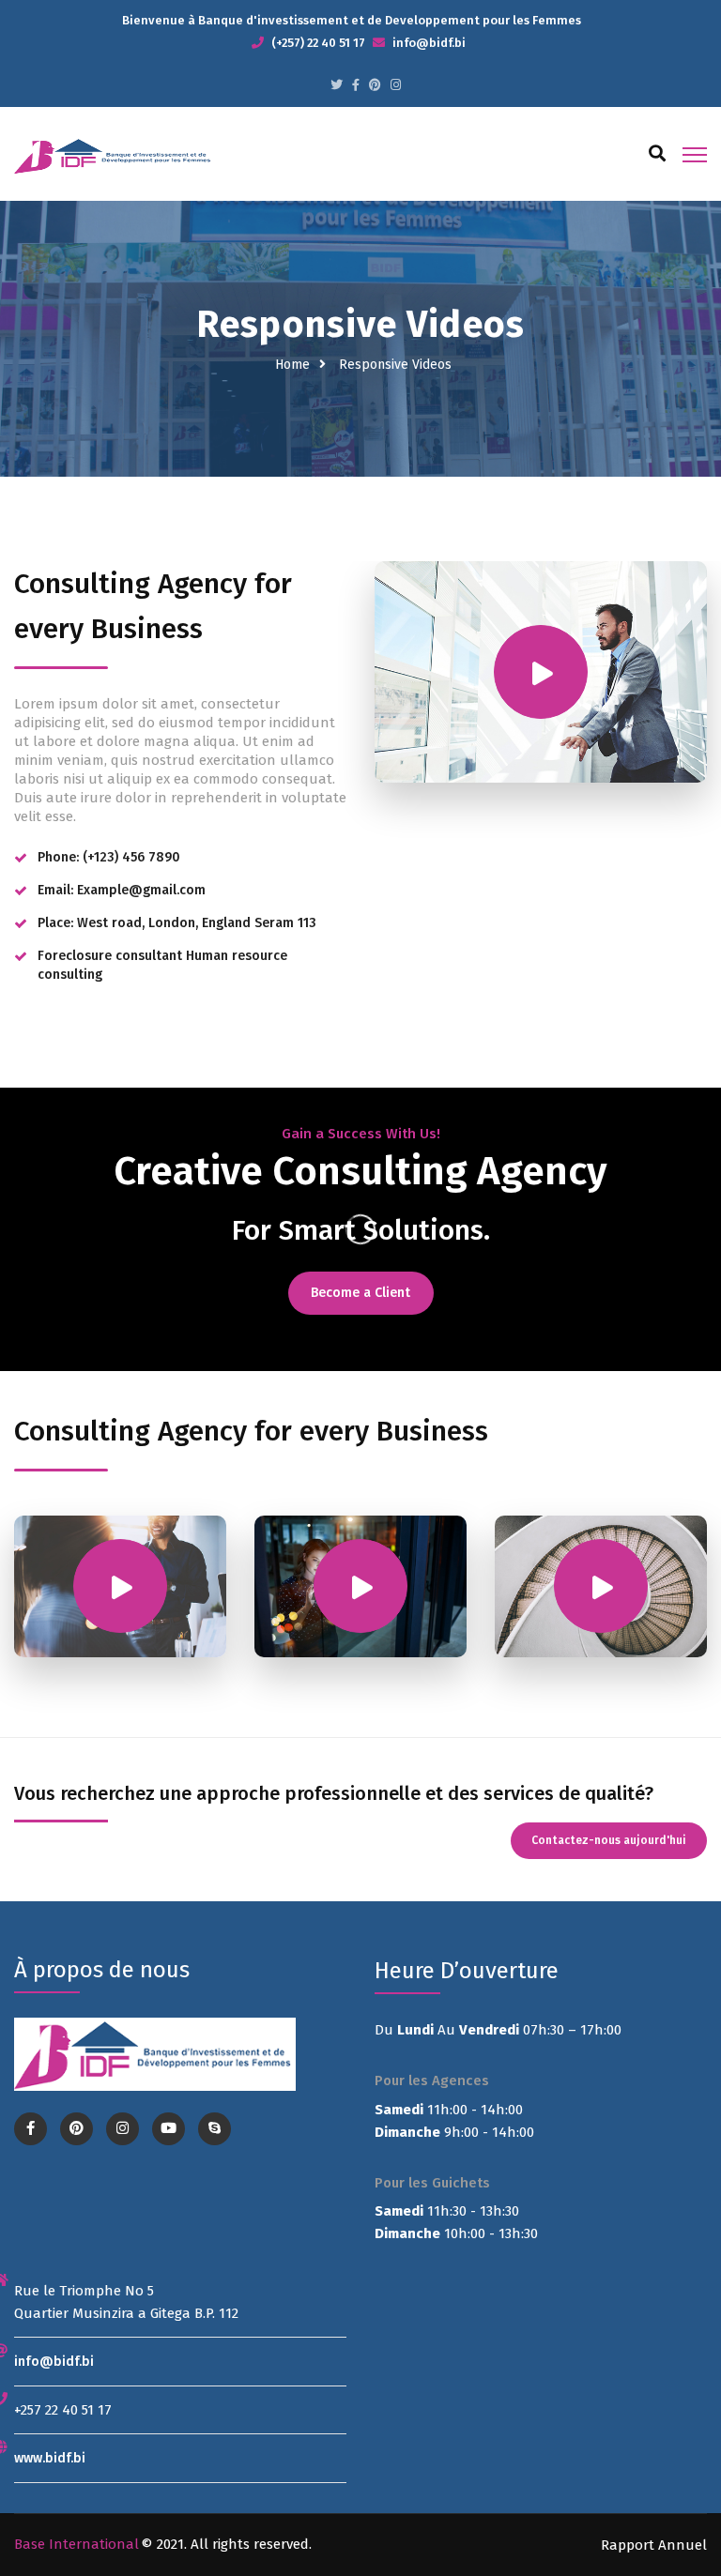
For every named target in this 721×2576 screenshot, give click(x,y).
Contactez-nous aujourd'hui (609, 1840)
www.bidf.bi (50, 2458)
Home (292, 365)
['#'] (169, 2129)
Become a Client (360, 1293)
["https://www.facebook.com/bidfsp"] (356, 85)
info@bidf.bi (54, 2362)
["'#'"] (31, 2129)
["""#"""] (337, 85)
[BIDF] (114, 155)
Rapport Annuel (654, 2545)
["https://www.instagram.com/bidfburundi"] (396, 85)
